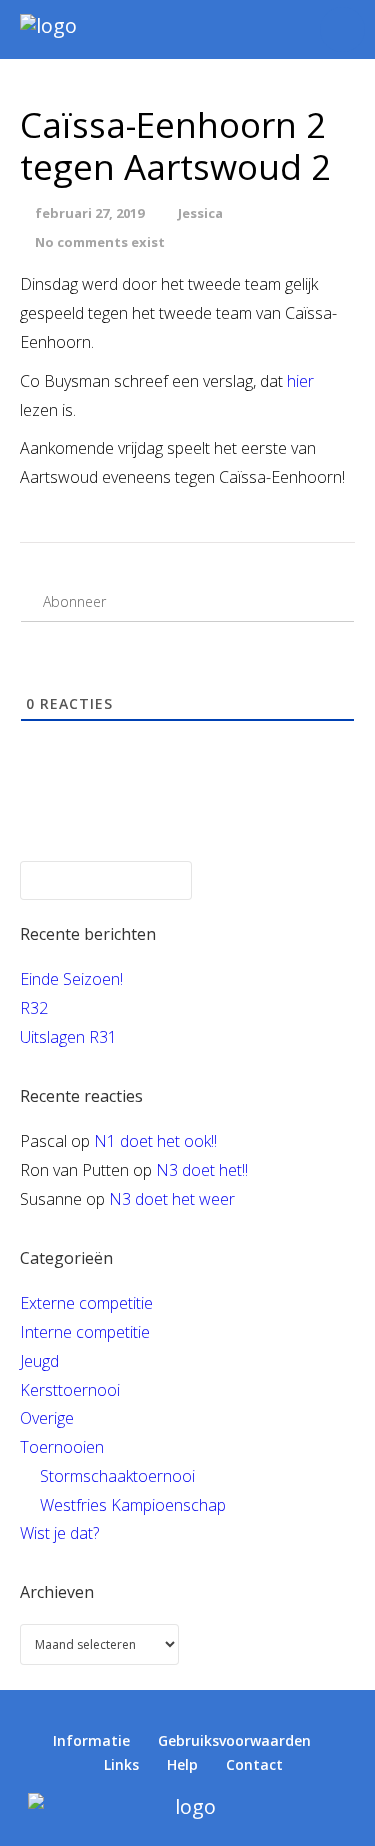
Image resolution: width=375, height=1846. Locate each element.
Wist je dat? (59, 1533)
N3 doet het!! (202, 1170)
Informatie (91, 1740)
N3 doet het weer (172, 1199)
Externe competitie (86, 1303)
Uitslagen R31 (68, 1037)
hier (300, 381)
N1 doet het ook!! (155, 1141)
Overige (47, 1418)
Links (121, 1764)
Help (182, 1764)
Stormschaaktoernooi (117, 1476)
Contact (254, 1764)
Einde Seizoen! (71, 979)
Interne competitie (85, 1332)
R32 (34, 1008)
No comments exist (100, 242)
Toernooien (62, 1447)
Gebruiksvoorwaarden (234, 1740)
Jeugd (39, 1361)
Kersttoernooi (70, 1390)
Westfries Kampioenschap (133, 1505)
